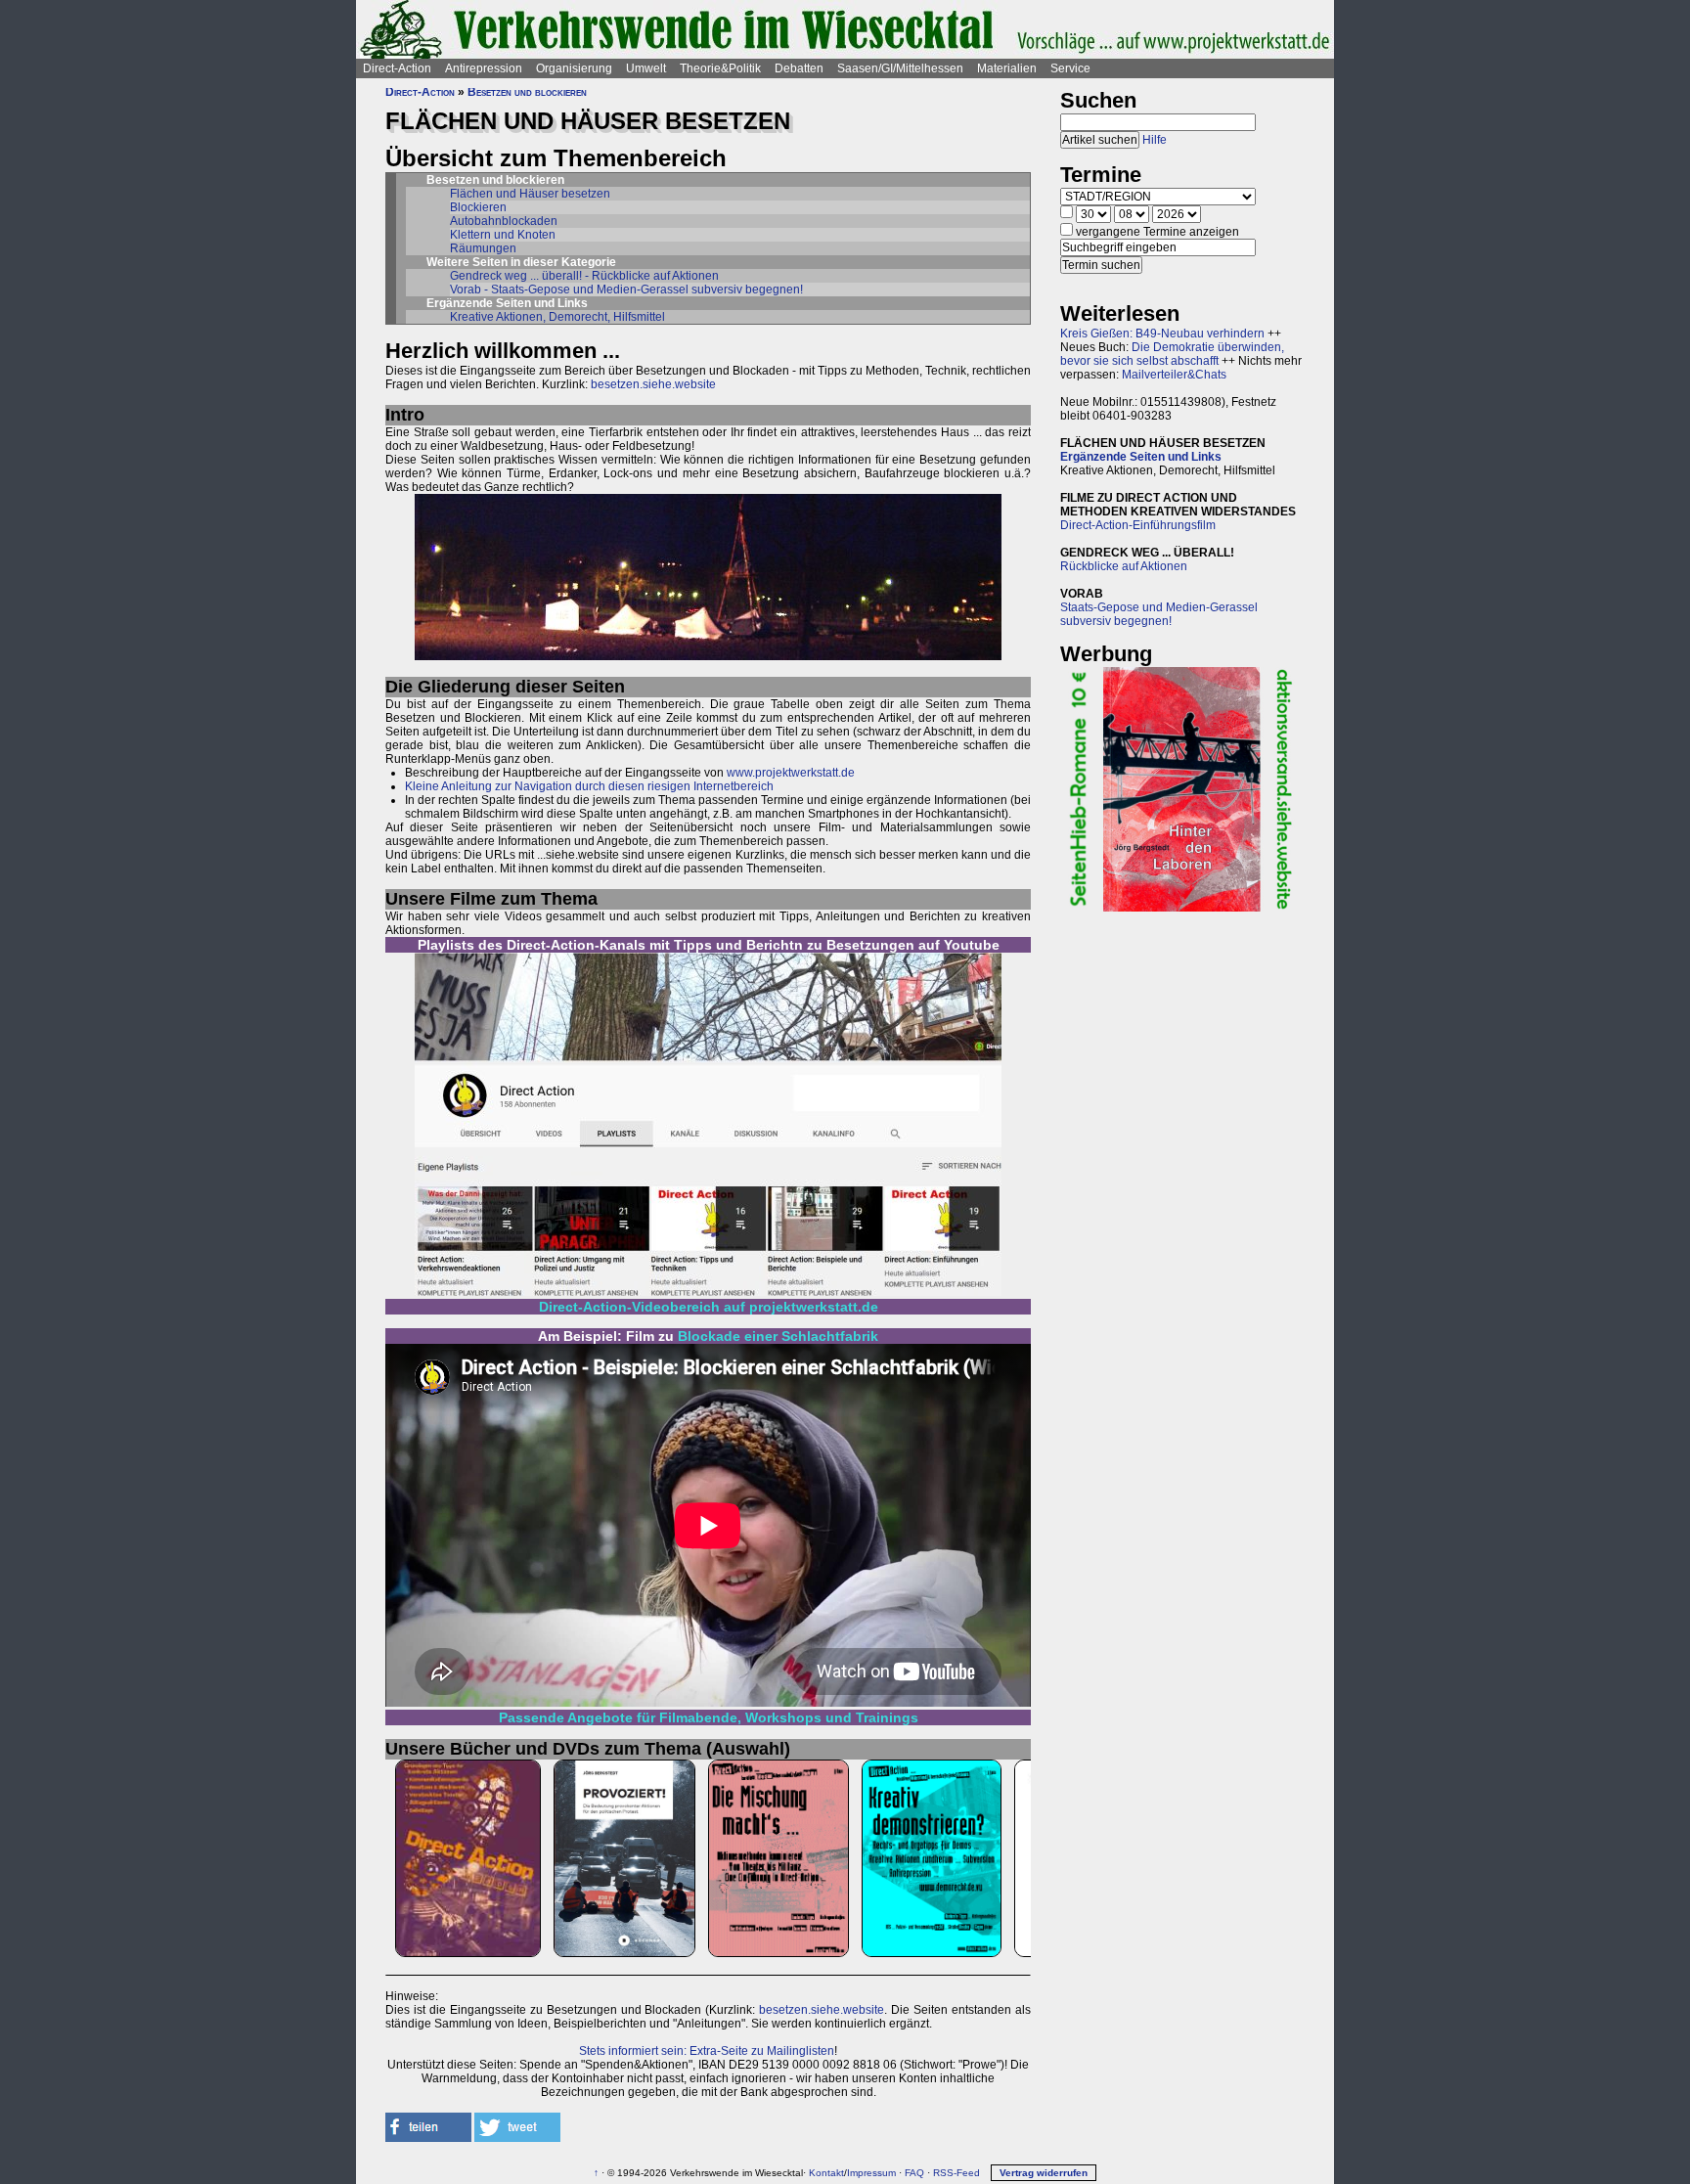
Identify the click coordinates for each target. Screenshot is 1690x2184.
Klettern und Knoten (503, 235)
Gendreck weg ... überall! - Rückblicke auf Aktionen (584, 276)
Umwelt (646, 68)
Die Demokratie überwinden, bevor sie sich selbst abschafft (1172, 354)
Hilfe (1155, 140)
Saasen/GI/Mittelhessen (900, 68)
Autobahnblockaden (504, 221)
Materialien (1007, 68)
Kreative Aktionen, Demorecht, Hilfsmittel (557, 317)
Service (1070, 68)
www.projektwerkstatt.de (791, 773)
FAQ (914, 2173)
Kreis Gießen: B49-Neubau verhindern (1162, 334)
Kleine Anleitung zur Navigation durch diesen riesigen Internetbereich (589, 786)
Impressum (871, 2173)
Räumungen (483, 248)
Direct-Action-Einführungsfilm (1138, 525)
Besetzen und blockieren (527, 92)
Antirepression (484, 68)
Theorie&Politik (720, 68)
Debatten (799, 68)
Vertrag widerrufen (1044, 2173)
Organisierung (574, 68)
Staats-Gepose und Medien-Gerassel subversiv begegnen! (1159, 614)
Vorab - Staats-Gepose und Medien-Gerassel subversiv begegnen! (626, 290)
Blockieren (478, 207)
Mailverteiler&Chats (1174, 375)
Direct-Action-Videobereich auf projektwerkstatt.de (709, 1307)
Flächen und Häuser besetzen (530, 194)
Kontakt (826, 2173)
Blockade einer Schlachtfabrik (778, 1336)
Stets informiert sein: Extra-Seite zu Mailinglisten (707, 2051)
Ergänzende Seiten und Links (1141, 457)
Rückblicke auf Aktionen (1124, 566)
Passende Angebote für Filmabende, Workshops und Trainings (709, 1717)
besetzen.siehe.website (653, 384)
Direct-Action (397, 68)
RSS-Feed (956, 2173)
